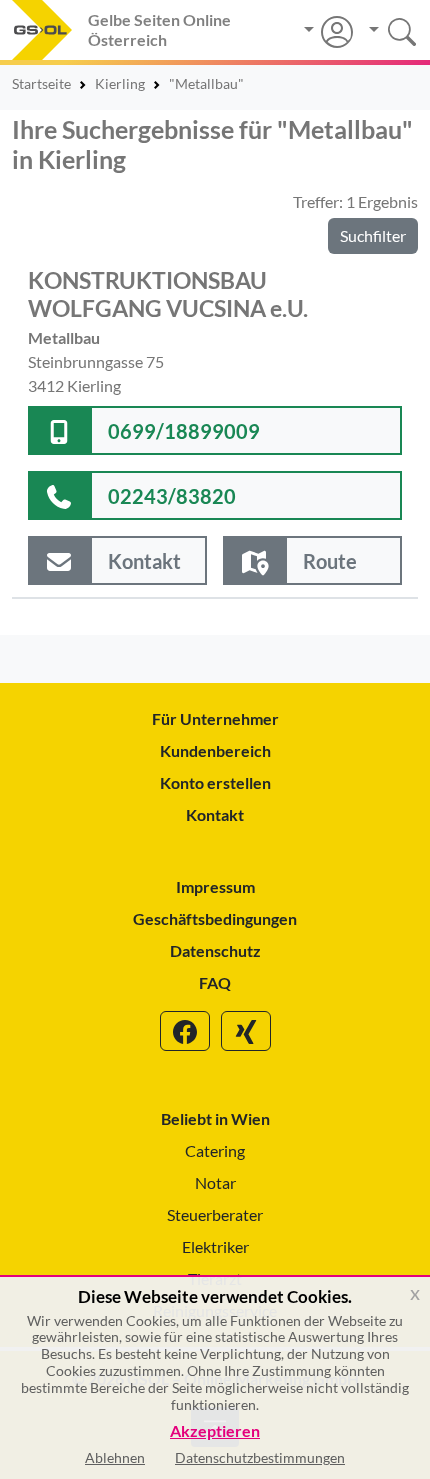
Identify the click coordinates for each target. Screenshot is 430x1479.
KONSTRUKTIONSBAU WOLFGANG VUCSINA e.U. (168, 294)
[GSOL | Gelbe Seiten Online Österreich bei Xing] (246, 1031)
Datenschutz (215, 950)
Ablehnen (115, 1457)
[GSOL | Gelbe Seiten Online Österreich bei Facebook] (185, 1031)
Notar (215, 1182)
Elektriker (215, 1246)
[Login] (328, 32)
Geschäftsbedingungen (215, 918)
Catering (215, 1150)
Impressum (215, 886)
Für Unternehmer (215, 718)
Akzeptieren (215, 1431)
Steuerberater (215, 1214)
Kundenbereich (215, 750)
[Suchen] (385, 29)
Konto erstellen (215, 782)
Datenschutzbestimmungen (260, 1457)
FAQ (215, 982)
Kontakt (215, 814)
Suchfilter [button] (373, 235)
